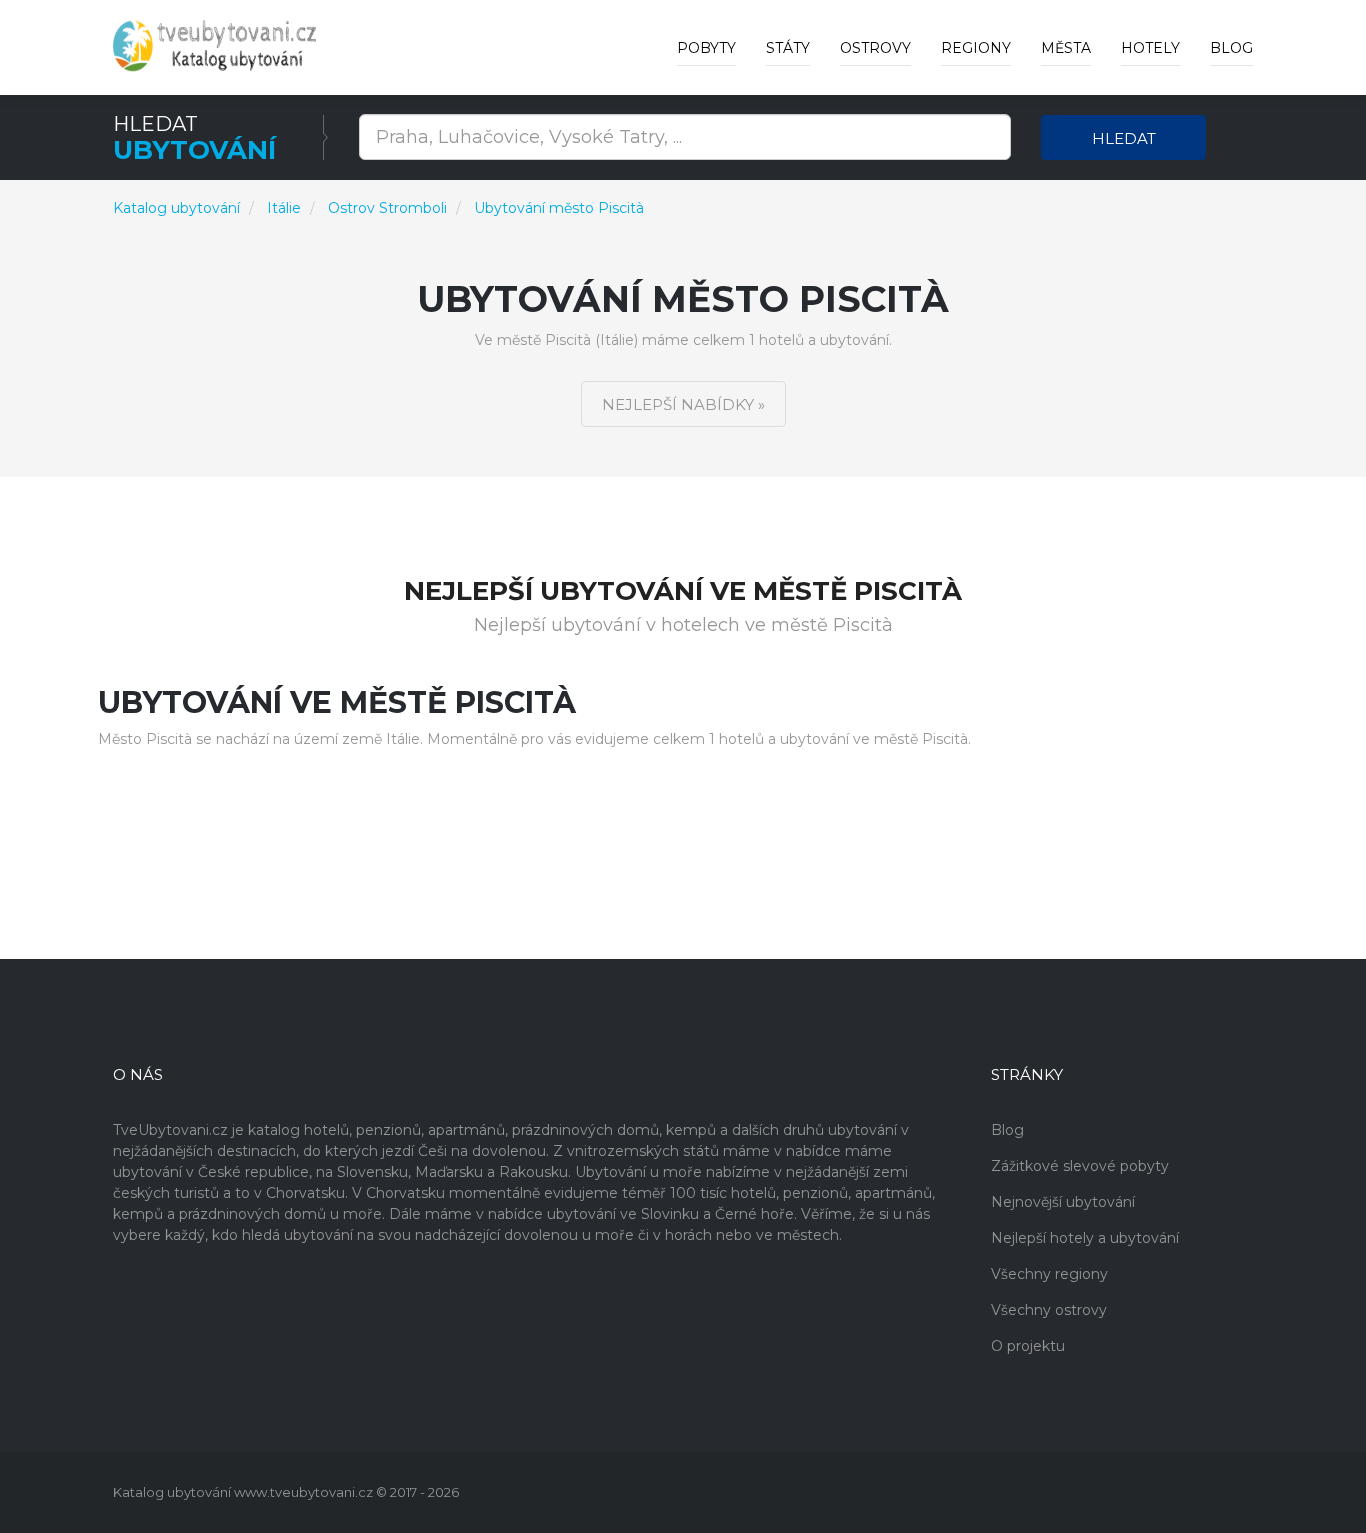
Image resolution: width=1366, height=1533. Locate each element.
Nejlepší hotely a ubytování (1085, 1238)
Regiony (976, 48)
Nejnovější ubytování (1063, 1202)
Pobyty (706, 48)
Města (1066, 48)
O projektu (1028, 1346)
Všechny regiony (1049, 1274)
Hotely (1150, 48)
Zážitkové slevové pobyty (1080, 1166)
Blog (1231, 48)
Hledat (1124, 138)
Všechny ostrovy (1049, 1310)
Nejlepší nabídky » (683, 404)
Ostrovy (875, 48)
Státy (788, 48)
